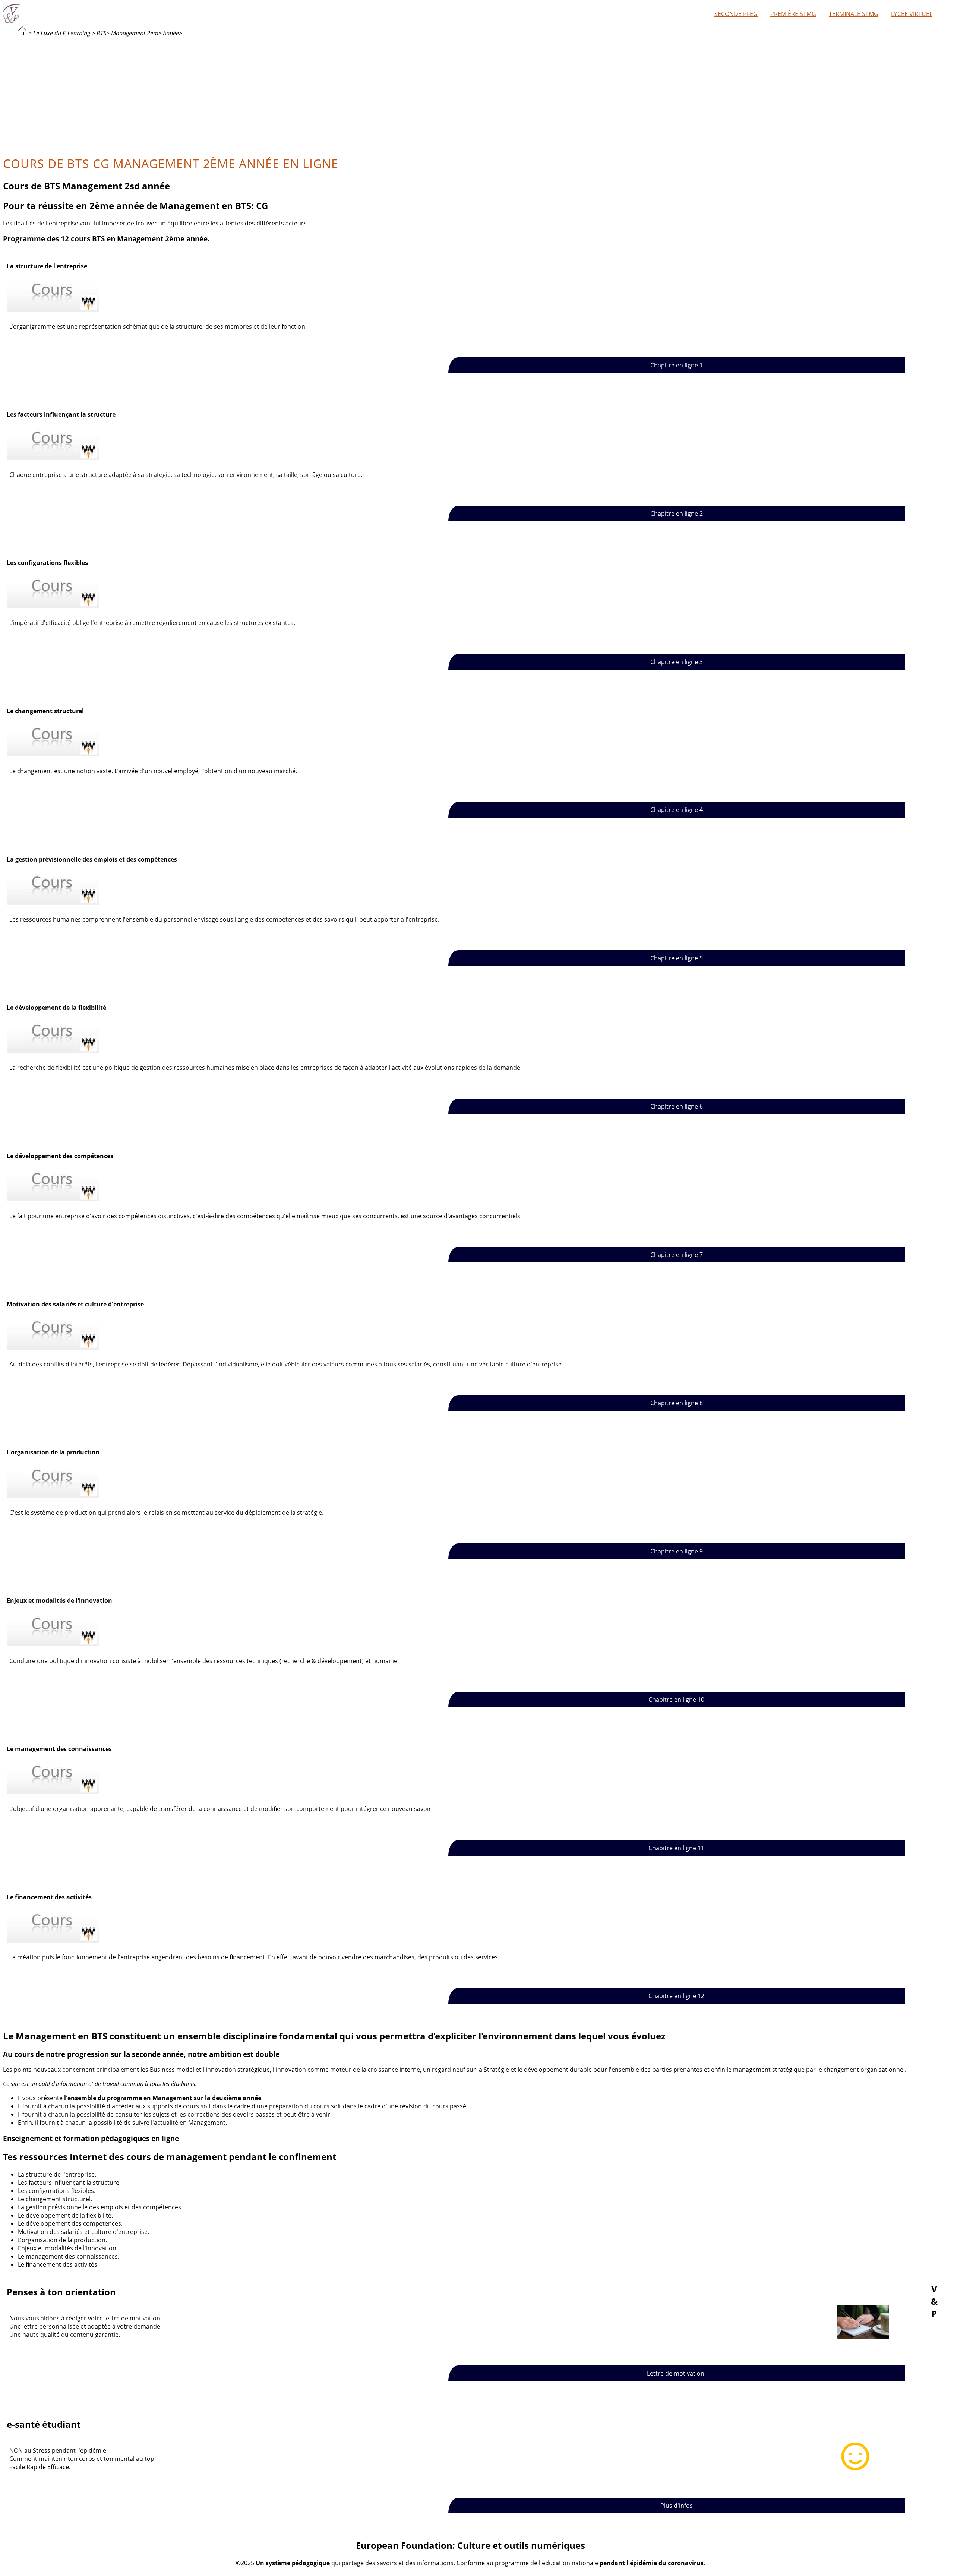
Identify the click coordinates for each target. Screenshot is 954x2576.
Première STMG (793, 14)
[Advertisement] (471, 95)
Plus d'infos (677, 2506)
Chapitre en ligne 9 (677, 1551)
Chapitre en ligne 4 (677, 810)
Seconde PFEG (736, 14)
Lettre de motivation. (676, 2373)
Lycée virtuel (912, 14)
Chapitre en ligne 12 (676, 1996)
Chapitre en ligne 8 (677, 1403)
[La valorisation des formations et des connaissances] (22, 33)
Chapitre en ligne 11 (676, 1848)
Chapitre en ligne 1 (677, 365)
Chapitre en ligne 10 (676, 1700)
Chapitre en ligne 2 (677, 513)
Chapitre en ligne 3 (677, 662)
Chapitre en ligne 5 (677, 958)
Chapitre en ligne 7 (677, 1255)
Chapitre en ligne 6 (677, 1106)
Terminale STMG (854, 14)
